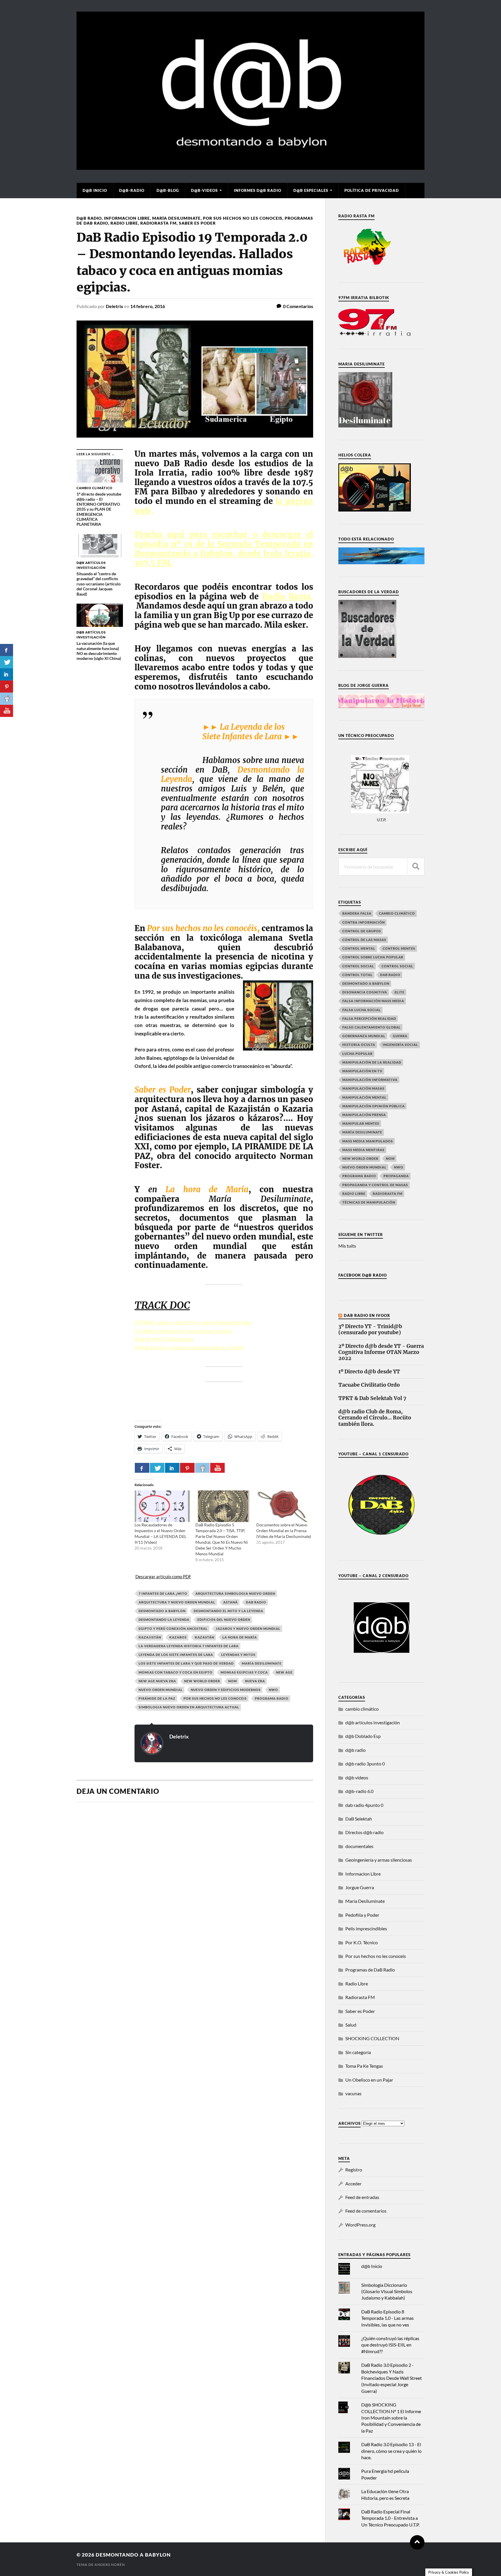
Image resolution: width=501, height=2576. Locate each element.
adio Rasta (289, 596)
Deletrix (115, 306)
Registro (354, 2170)
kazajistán (150, 1637)
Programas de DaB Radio (370, 1970)
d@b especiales (311, 190)
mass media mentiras (363, 1150)
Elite (400, 992)
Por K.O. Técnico (362, 1942)
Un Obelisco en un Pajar (369, 2080)
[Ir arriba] (417, 2542)
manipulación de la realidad (372, 1062)
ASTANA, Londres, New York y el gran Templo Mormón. (193, 1322)
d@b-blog (168, 190)
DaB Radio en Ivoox (367, 1315)
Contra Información (364, 922)
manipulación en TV (362, 1071)
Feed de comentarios (366, 2211)
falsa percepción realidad (369, 1018)
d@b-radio (132, 190)
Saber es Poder (197, 223)
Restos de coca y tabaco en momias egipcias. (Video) (189, 1347)
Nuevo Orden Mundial (161, 1690)
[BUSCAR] (416, 867)
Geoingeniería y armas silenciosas (379, 1860)
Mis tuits (347, 1246)
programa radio (272, 1698)
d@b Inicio (95, 190)
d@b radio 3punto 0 (365, 1764)
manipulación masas (363, 1088)
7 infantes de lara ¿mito (163, 1593)
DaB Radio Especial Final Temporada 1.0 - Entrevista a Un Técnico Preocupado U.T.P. (390, 2518)
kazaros (178, 1637)
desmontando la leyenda (164, 1620)
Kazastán (205, 1637)
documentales (359, 1846)
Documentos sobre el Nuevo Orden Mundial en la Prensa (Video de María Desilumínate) (284, 1531)
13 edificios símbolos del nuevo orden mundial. (184, 1331)
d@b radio (89, 218)
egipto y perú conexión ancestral (173, 1629)
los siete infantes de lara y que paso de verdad (186, 1663)
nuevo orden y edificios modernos (226, 1690)
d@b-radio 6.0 (359, 1791)
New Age (284, 1672)
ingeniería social (400, 1045)
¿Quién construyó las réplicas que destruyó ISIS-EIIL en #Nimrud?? (390, 2345)
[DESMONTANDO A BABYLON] (251, 167)
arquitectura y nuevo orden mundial (177, 1602)
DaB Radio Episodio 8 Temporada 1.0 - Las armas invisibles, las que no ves (387, 2318)
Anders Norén (110, 2565)
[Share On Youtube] (217, 1468)
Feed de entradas (362, 2197)
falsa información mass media (373, 1001)
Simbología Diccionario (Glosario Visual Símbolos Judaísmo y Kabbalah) (387, 2291)
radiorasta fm (388, 1194)
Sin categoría (358, 2052)
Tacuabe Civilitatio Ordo (369, 1385)
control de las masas (364, 940)
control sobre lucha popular (373, 957)
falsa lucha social (362, 1010)
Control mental (359, 948)
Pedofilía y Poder (362, 1915)
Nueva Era (255, 1681)
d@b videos (357, 1777)
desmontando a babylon (133, 2555)
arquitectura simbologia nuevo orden (235, 1593)
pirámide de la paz (157, 1698)
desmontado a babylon (162, 1611)
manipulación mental (364, 1097)
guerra (400, 1036)
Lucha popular (357, 1054)
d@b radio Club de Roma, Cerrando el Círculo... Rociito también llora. (375, 1418)
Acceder (353, 2183)
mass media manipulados (368, 1141)
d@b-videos (204, 190)
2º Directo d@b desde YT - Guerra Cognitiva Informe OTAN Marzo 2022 (381, 1352)
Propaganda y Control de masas (375, 1185)
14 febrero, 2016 (148, 306)
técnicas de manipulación (369, 1202)
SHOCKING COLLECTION (372, 2038)
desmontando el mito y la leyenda (228, 1611)
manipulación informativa (370, 1080)
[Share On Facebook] (142, 1468)
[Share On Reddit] (202, 1468)
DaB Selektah (359, 1819)
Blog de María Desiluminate (164, 1339)
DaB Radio (256, 1602)
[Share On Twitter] (157, 1468)
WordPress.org (360, 2225)
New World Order (202, 1681)
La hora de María (240, 1637)
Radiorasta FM (158, 223)
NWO (273, 1690)
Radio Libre (124, 223)
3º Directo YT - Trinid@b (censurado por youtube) (370, 1330)
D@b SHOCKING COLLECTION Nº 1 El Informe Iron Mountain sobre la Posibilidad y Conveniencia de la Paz (391, 2418)
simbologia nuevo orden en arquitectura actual (189, 1707)
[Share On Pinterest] (187, 1468)
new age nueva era (157, 1681)
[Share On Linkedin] (172, 1468)
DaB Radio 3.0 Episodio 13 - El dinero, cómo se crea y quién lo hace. (391, 2451)
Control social (358, 966)
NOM (233, 1681)
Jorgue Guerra (360, 1887)
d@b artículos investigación (373, 1722)
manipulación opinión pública (374, 1106)
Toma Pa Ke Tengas (364, 2066)
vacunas (353, 2093)
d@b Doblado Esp (363, 1736)
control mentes (399, 948)
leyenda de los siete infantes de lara (176, 1655)
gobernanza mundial (364, 1036)
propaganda (396, 1176)
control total (357, 975)
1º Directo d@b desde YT (369, 1372)
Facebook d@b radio (363, 1275)
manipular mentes (361, 1123)
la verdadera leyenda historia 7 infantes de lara (189, 1646)
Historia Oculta (359, 1045)
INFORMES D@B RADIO (258, 190)
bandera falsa (357, 913)
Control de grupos (362, 931)
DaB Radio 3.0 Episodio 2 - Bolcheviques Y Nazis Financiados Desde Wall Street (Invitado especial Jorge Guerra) (392, 2378)
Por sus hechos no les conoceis (243, 218)
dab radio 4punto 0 (364, 1805)
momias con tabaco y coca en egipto (176, 1672)
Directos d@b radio (364, 1832)
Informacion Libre (127, 218)
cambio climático (397, 913)
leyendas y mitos (238, 1655)
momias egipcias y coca (244, 1672)
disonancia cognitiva (365, 992)
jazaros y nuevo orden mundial (248, 1629)
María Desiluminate (176, 218)
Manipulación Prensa (364, 1115)
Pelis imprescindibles (366, 1928)
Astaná (230, 1602)
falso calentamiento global (372, 1027)
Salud (351, 2025)
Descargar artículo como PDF (163, 1576)
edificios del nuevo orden (224, 1620)
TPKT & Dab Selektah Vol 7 (372, 1398)
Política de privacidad (372, 190)
